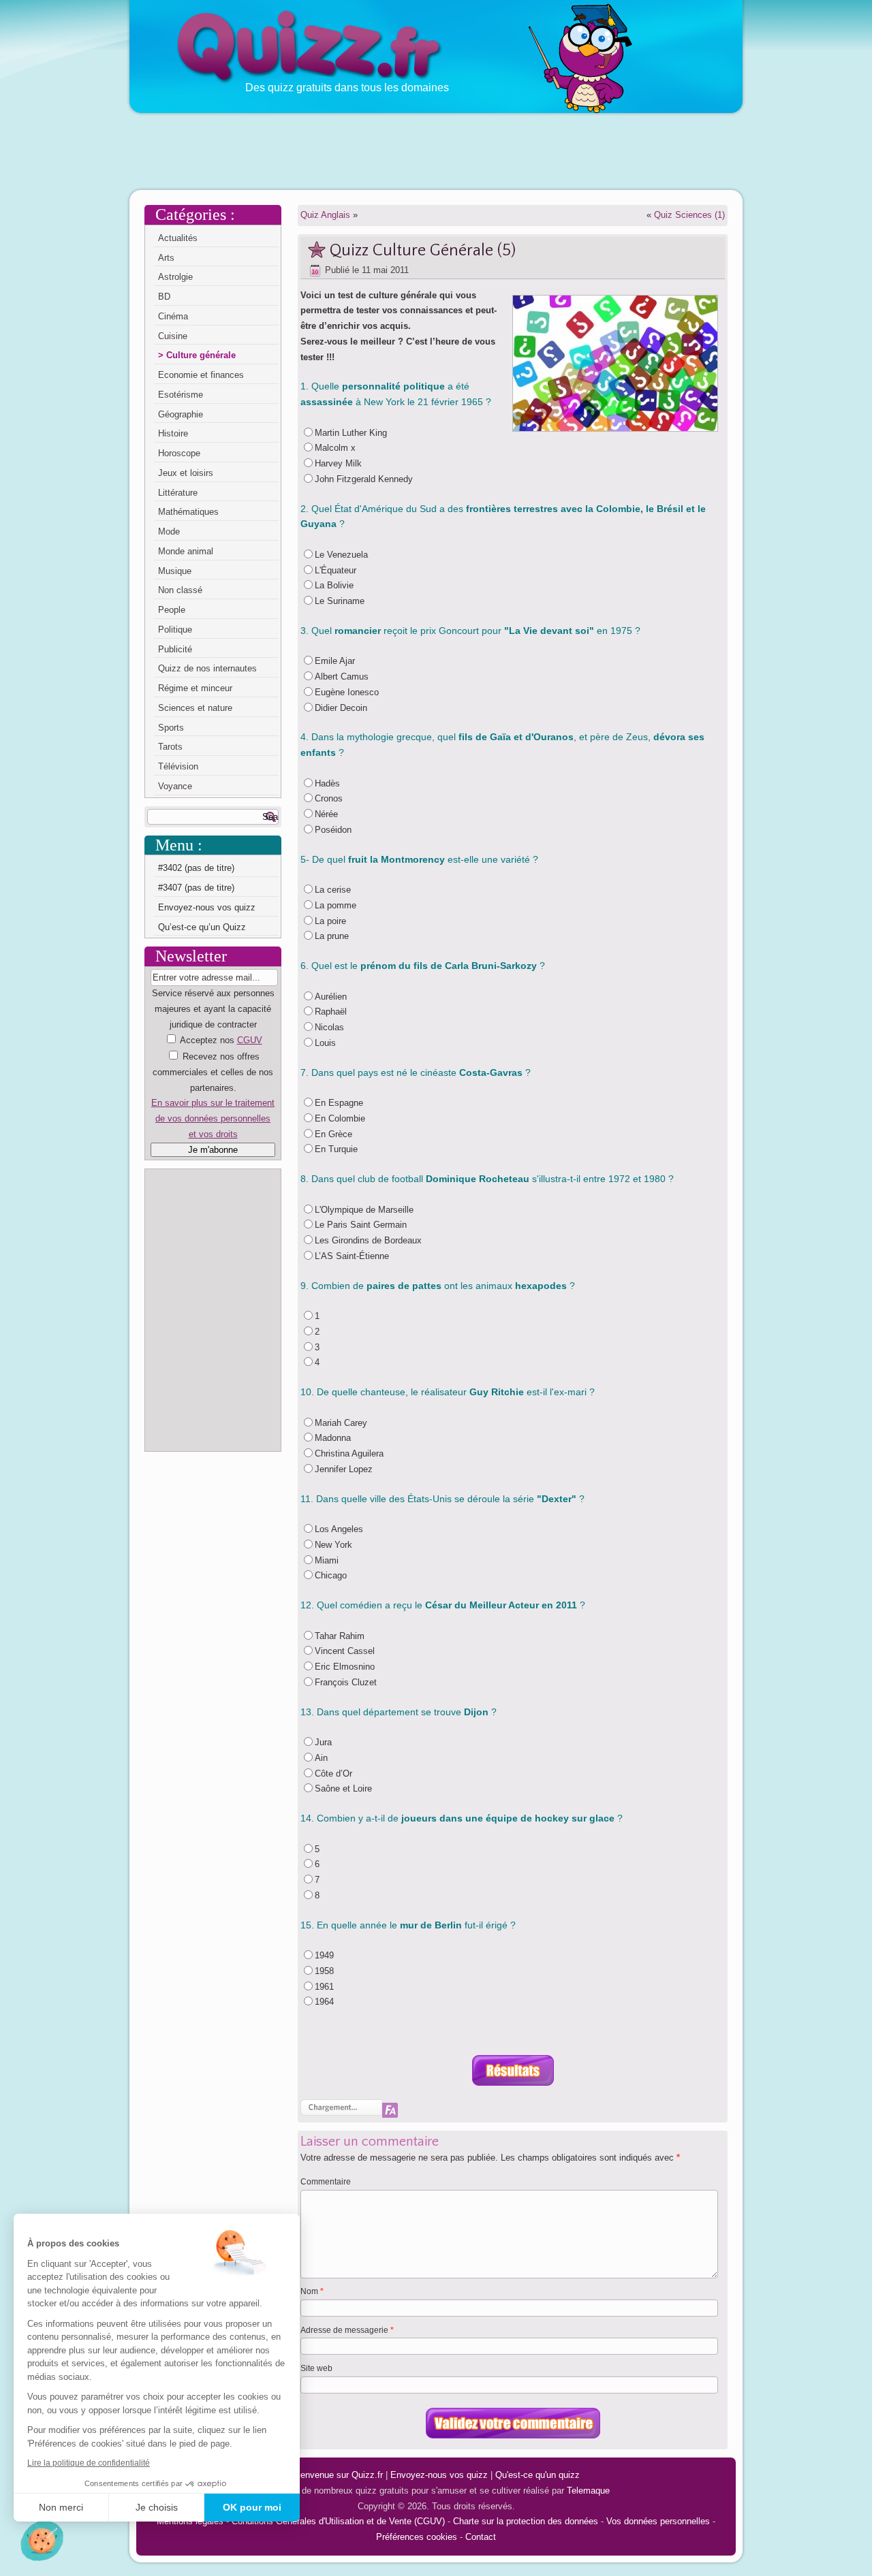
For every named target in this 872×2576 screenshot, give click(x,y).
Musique (175, 571)
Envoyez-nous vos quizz (207, 907)
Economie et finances (201, 375)
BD (164, 297)
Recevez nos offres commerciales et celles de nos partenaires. (213, 1072)
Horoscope (179, 453)
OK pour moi (252, 2507)
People (172, 610)
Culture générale (201, 355)
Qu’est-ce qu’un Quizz (202, 927)
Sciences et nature (195, 708)
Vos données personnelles (658, 2521)
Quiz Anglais (325, 215)
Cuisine (173, 336)
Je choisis (157, 2507)
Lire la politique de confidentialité (89, 2463)
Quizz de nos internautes (207, 668)
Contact (481, 2537)
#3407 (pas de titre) (196, 888)
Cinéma (173, 316)
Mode (169, 531)
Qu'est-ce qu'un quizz (538, 2475)
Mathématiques (188, 512)
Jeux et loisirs (186, 473)
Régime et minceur (195, 688)
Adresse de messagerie (347, 2330)
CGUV (250, 1040)
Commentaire (326, 2182)
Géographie (181, 414)
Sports (171, 728)
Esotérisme (181, 395)
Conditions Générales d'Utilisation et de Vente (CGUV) (338, 2521)
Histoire (173, 433)
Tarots (170, 747)
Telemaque (588, 2491)
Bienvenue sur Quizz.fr (338, 2475)
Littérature (178, 493)
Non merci (61, 2507)
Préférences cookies (417, 2537)
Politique (175, 630)
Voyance (175, 786)
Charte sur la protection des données (526, 2521)
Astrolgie (175, 277)
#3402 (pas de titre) (196, 868)
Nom (312, 2291)
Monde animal (186, 551)
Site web (316, 2368)
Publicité (175, 649)
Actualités (178, 238)
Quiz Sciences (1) (689, 215)
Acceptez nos (213, 1087)
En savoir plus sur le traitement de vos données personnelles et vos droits (213, 1118)
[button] (42, 2541)
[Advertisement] (436, 150)
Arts (166, 258)
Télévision (178, 766)
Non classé (180, 590)
